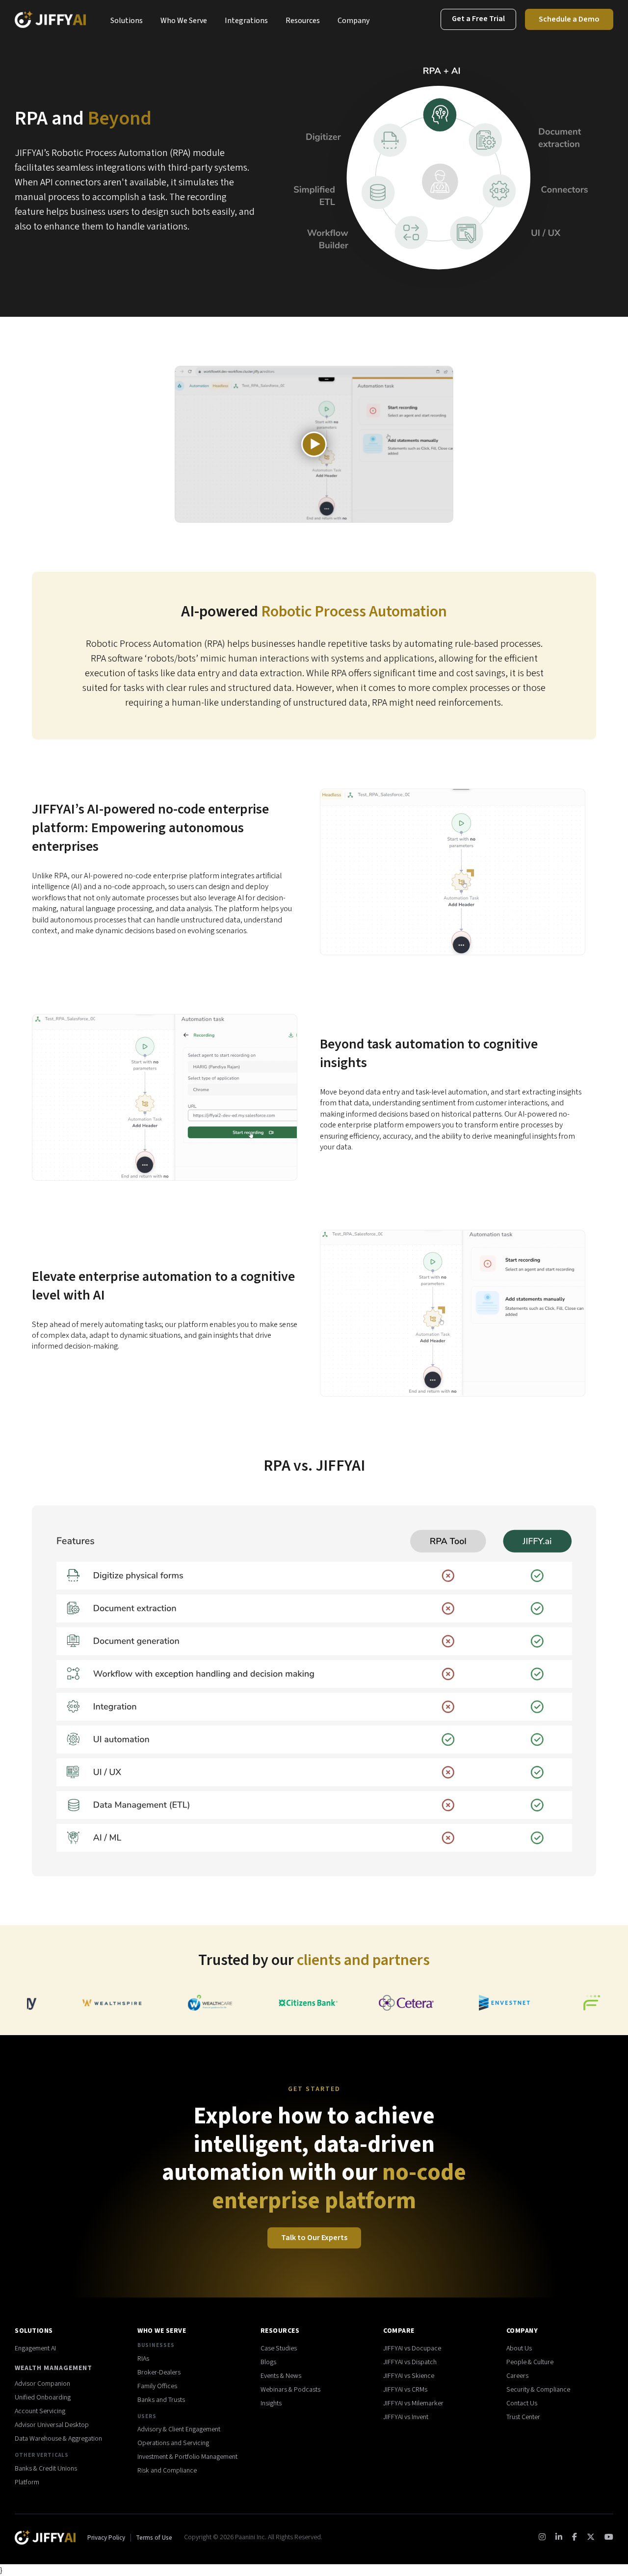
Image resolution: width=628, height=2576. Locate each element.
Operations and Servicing (173, 2443)
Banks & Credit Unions (46, 2469)
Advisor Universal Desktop (52, 2425)
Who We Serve (184, 21)
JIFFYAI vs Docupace (412, 2348)
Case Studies (279, 2348)
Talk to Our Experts (314, 2238)
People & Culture (530, 2362)
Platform (27, 2482)
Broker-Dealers (159, 2372)
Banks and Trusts (161, 2400)
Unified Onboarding (43, 2397)
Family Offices (157, 2386)
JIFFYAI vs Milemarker (413, 2403)
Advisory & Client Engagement (179, 2429)
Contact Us (522, 2403)
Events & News (281, 2376)
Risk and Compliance (167, 2471)
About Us (519, 2348)
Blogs (268, 2362)
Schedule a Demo (569, 19)
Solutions (127, 21)
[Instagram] (542, 2537)
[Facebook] (575, 2537)
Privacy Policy (107, 2538)
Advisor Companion (42, 2384)
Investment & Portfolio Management (187, 2457)
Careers (517, 2376)
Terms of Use (154, 2538)
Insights (271, 2403)
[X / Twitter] (591, 2537)
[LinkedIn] (559, 2537)
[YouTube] (609, 2537)
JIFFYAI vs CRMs (405, 2390)
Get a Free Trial (478, 19)
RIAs (143, 2359)
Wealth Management (53, 2368)
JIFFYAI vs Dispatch (410, 2362)
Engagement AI (35, 2348)
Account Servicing (40, 2411)
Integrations (246, 21)
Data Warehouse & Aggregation (58, 2439)
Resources (303, 21)
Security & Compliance (538, 2390)
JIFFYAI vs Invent (406, 2417)
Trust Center (523, 2417)
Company (353, 21)
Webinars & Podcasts (290, 2390)
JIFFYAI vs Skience (409, 2376)
